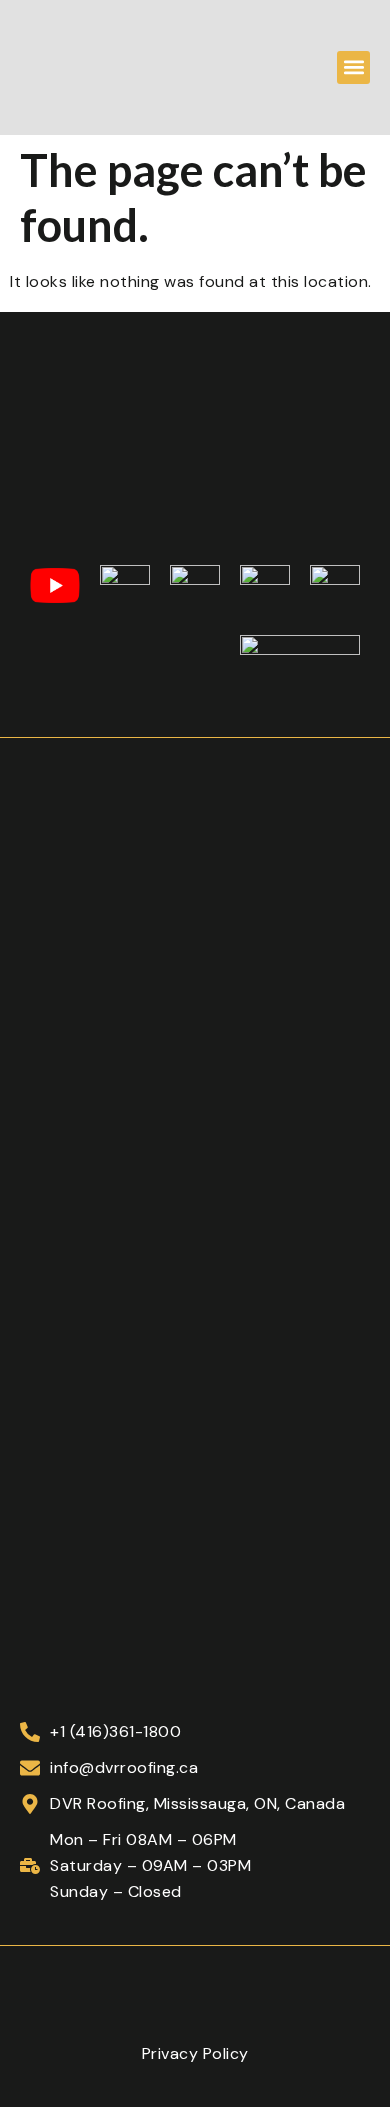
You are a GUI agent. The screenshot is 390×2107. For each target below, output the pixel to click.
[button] (353, 67)
